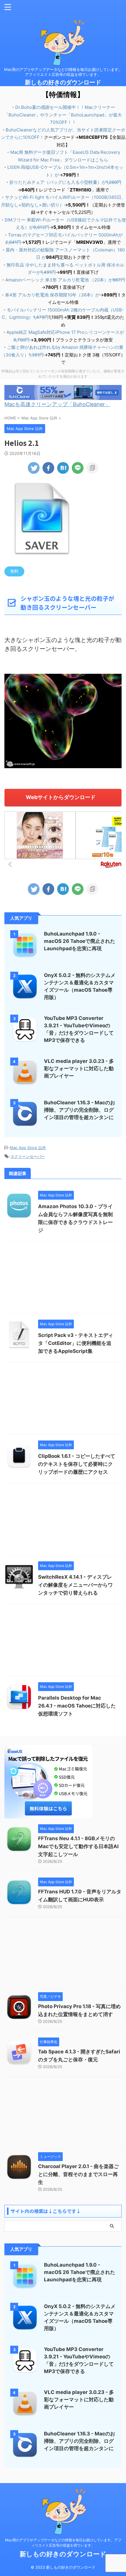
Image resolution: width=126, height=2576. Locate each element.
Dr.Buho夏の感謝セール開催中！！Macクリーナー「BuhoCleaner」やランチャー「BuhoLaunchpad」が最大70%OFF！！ (63, 115)
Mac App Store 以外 (28, 1148)
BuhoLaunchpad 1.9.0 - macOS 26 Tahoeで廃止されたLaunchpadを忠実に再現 (80, 941)
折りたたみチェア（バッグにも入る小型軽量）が (65, 182)
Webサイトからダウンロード (61, 797)
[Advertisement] (63, 1279)
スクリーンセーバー (28, 1156)
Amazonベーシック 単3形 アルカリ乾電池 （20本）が (65, 280)
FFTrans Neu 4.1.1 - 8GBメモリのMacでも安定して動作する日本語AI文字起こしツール (78, 1846)
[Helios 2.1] (63, 468)
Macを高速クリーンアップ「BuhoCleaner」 (57, 404)
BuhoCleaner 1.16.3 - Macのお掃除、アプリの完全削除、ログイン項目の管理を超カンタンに (80, 1110)
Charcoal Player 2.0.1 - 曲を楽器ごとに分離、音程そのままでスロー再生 (78, 2174)
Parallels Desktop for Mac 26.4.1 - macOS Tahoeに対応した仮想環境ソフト (77, 1706)
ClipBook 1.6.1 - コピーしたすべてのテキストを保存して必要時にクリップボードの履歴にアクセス (77, 1464)
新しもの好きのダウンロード (63, 82)
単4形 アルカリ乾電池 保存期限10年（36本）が (52, 295)
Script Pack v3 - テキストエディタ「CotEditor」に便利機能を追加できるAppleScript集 (76, 1343)
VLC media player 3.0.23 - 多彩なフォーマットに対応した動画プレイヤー (79, 1068)
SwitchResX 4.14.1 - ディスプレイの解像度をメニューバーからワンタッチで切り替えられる (75, 1585)
